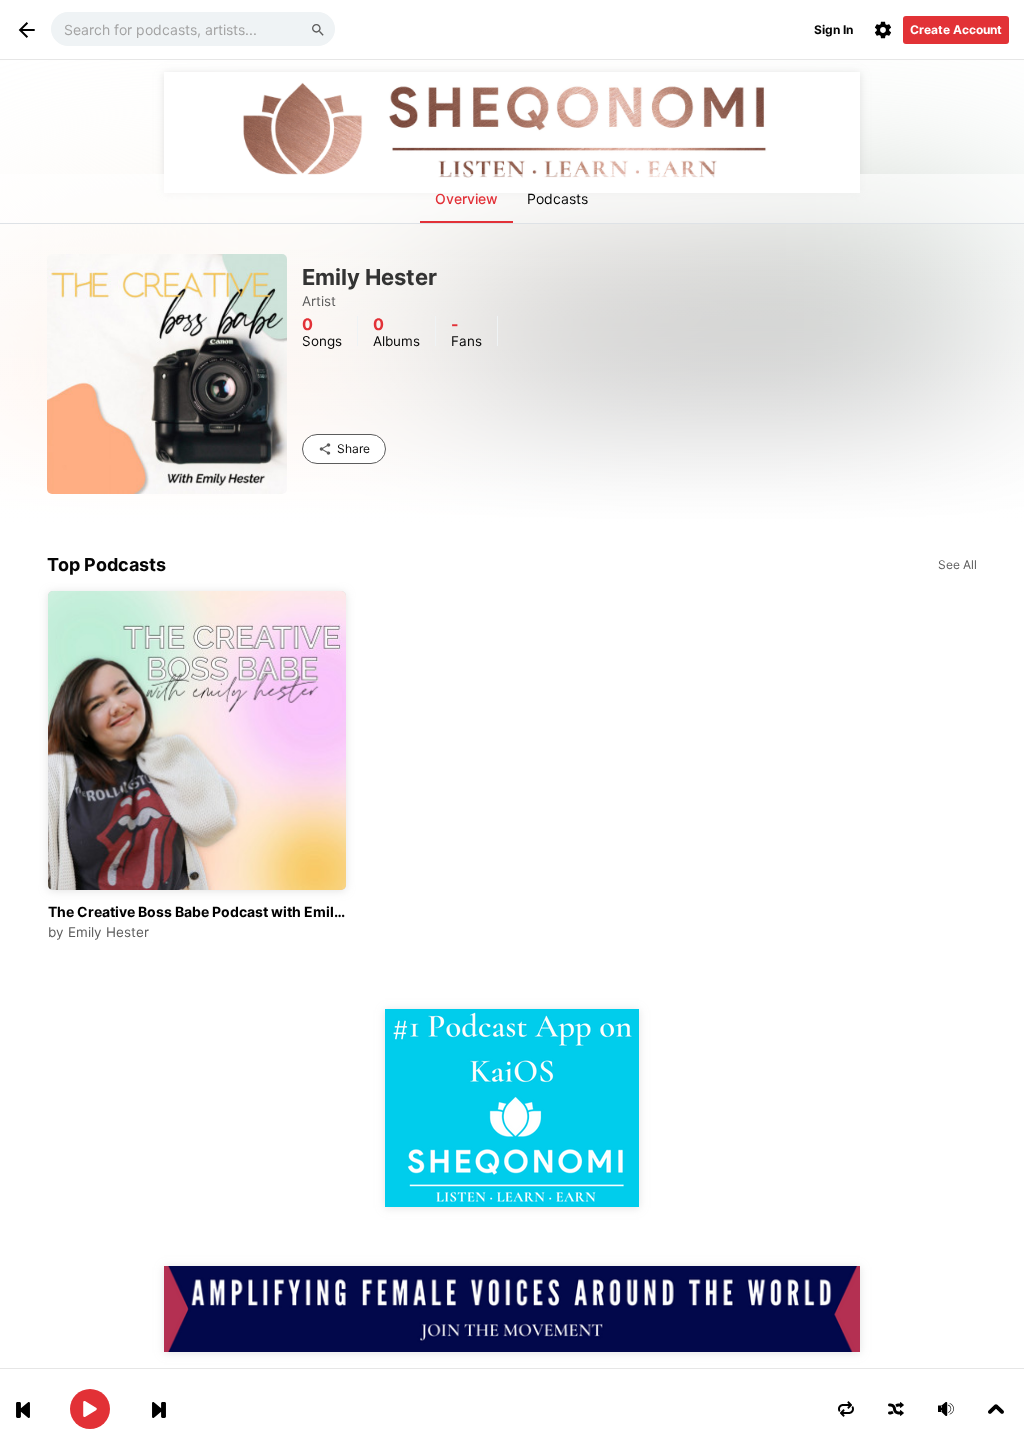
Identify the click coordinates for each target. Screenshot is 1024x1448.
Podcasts (557, 198)
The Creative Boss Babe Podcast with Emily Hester (197, 911)
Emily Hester (108, 932)
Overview (466, 198)
